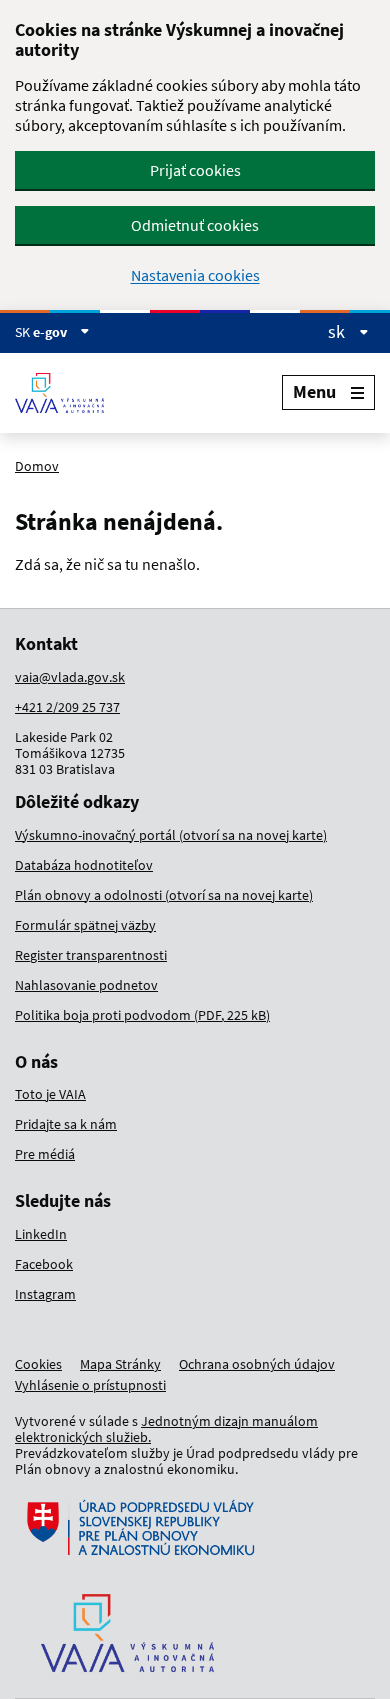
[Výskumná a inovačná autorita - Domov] (67, 393)
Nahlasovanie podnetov (86, 985)
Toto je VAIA (50, 1094)
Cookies (38, 1364)
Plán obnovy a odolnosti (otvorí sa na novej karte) (164, 895)
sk (338, 332)
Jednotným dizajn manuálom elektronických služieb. (166, 1429)
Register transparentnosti (91, 955)
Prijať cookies (195, 170)
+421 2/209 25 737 (67, 707)
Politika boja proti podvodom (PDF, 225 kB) (142, 1015)
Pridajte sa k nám (66, 1124)
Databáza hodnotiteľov (84, 865)
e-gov (51, 332)
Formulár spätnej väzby (85, 925)
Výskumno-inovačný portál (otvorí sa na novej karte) (171, 835)
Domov (37, 466)
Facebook (44, 1264)
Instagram (45, 1294)
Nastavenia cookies (195, 275)
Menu (314, 391)
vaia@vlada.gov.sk (70, 677)
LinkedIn (41, 1234)
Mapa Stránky (120, 1364)
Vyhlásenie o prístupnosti (90, 1385)
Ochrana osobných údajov (257, 1364)
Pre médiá (45, 1154)
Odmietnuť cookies (195, 225)
